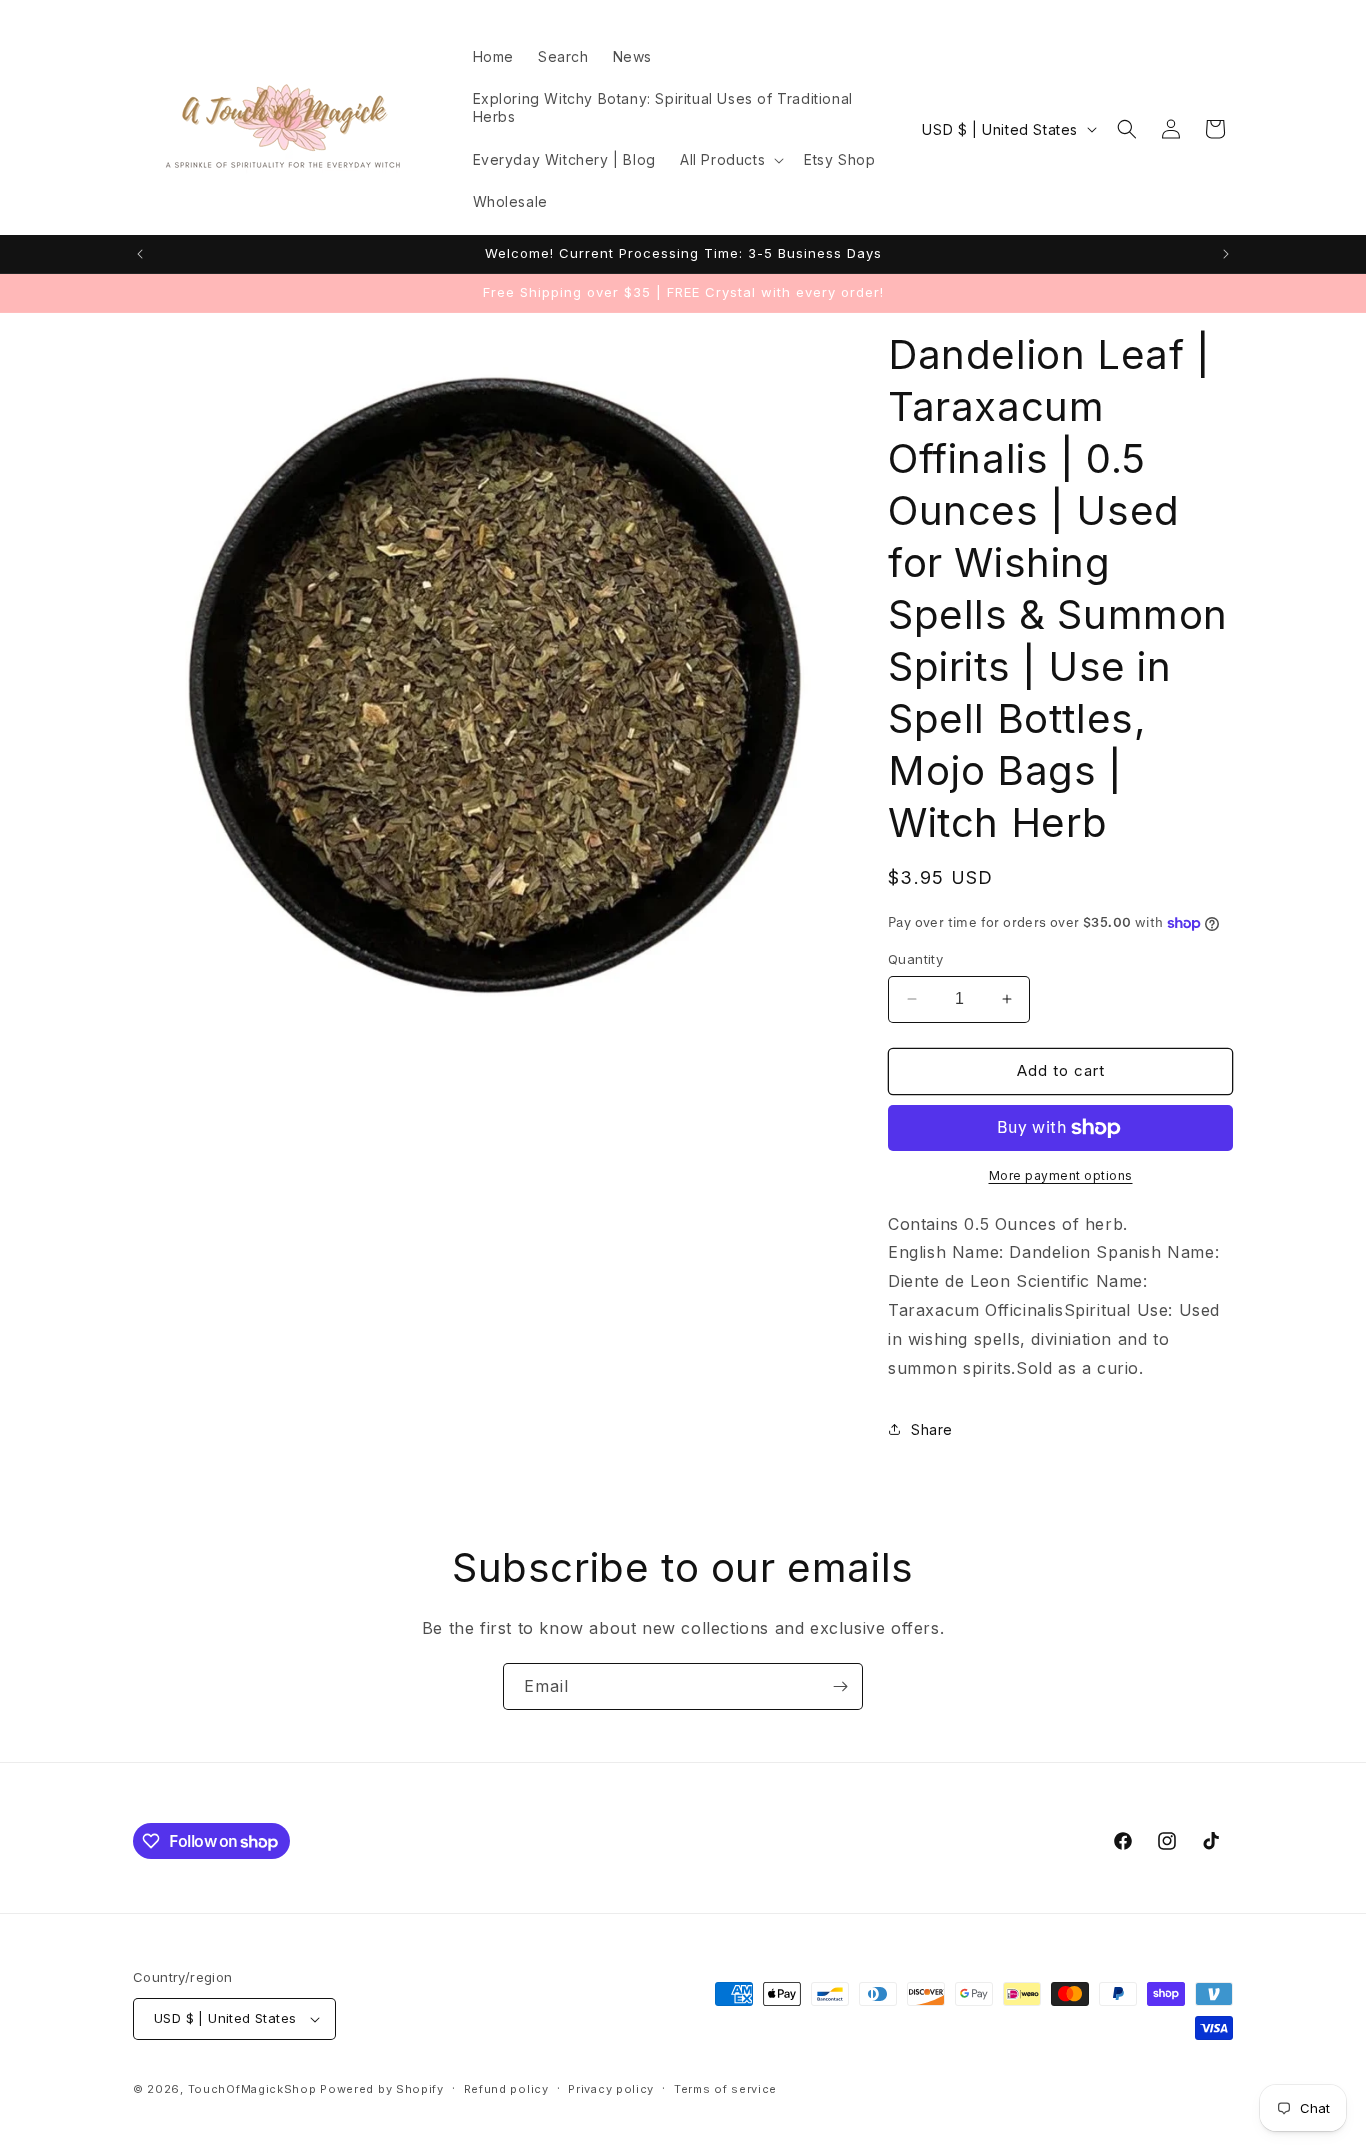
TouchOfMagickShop (252, 2089)
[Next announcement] (1226, 254)
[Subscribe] (840, 1686)
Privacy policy (611, 2089)
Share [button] (932, 1429)
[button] (730, 160)
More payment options (1061, 1175)
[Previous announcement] (140, 254)
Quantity (915, 959)
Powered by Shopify (382, 2089)
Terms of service (725, 2089)
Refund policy (506, 2089)
